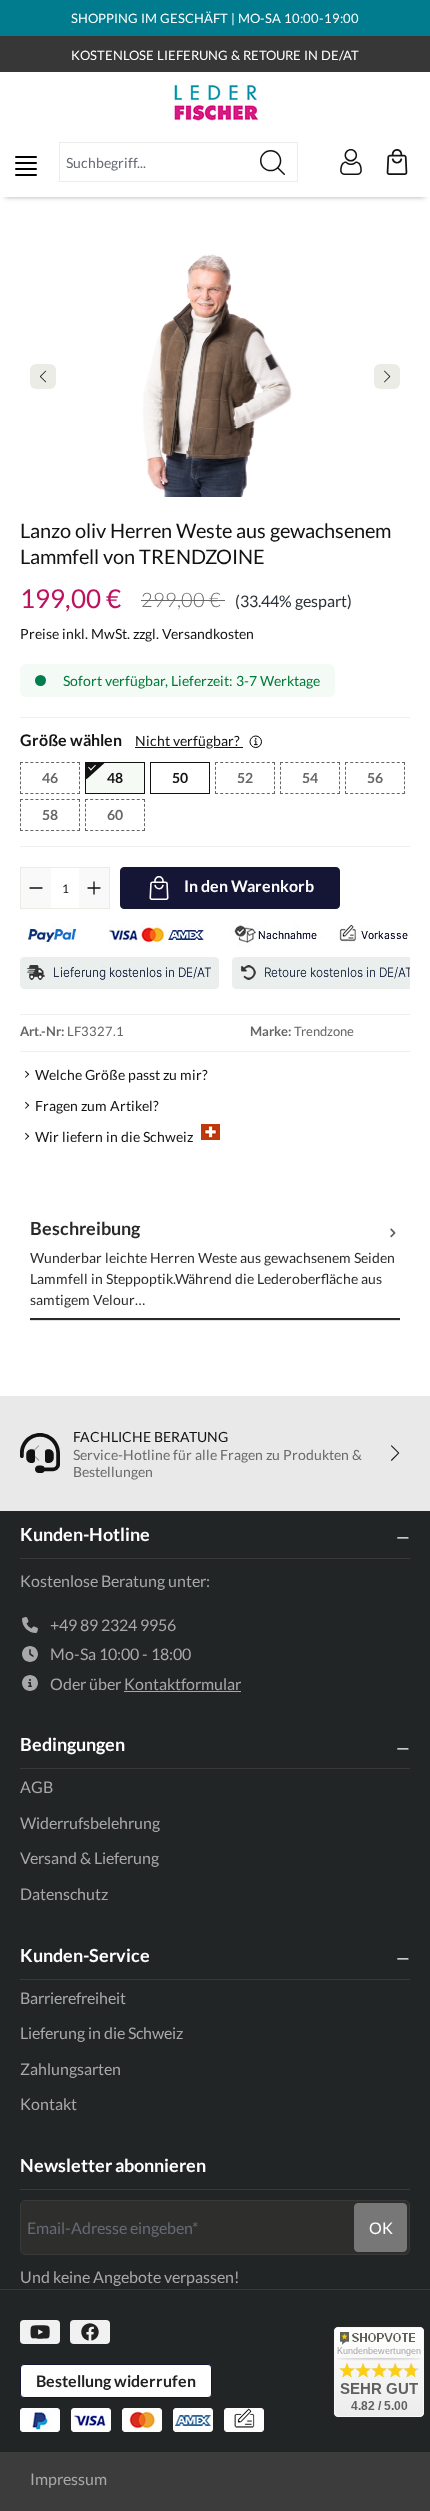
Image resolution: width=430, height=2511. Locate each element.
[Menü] (26, 166)
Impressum (68, 2478)
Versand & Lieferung (89, 1857)
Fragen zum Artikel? (97, 1105)
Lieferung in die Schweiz (101, 2032)
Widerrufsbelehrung (90, 1822)
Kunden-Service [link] (85, 1955)
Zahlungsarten (70, 2068)
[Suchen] (273, 162)
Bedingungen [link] (72, 1744)
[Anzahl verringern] (36, 888)
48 (115, 777)
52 (256, 780)
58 (61, 817)
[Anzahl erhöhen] (94, 888)
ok (381, 2227)
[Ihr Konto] (351, 162)
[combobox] (154, 162)
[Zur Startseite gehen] (215, 102)
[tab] (215, 1262)
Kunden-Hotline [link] (85, 1534)
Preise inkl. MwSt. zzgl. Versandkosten (137, 633)
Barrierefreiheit (73, 1997)
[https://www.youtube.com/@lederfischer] (40, 2332)
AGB (36, 1786)
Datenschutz (64, 1893)
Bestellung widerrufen (116, 2380)
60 (126, 817)
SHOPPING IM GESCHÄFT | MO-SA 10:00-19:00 (215, 18)
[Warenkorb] (397, 162)
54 (321, 780)
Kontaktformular (182, 1683)
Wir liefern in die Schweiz (114, 1136)
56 (386, 780)
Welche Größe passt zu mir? (121, 1074)
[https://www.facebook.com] (90, 2332)
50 (180, 777)
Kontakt (48, 2103)
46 (61, 780)
